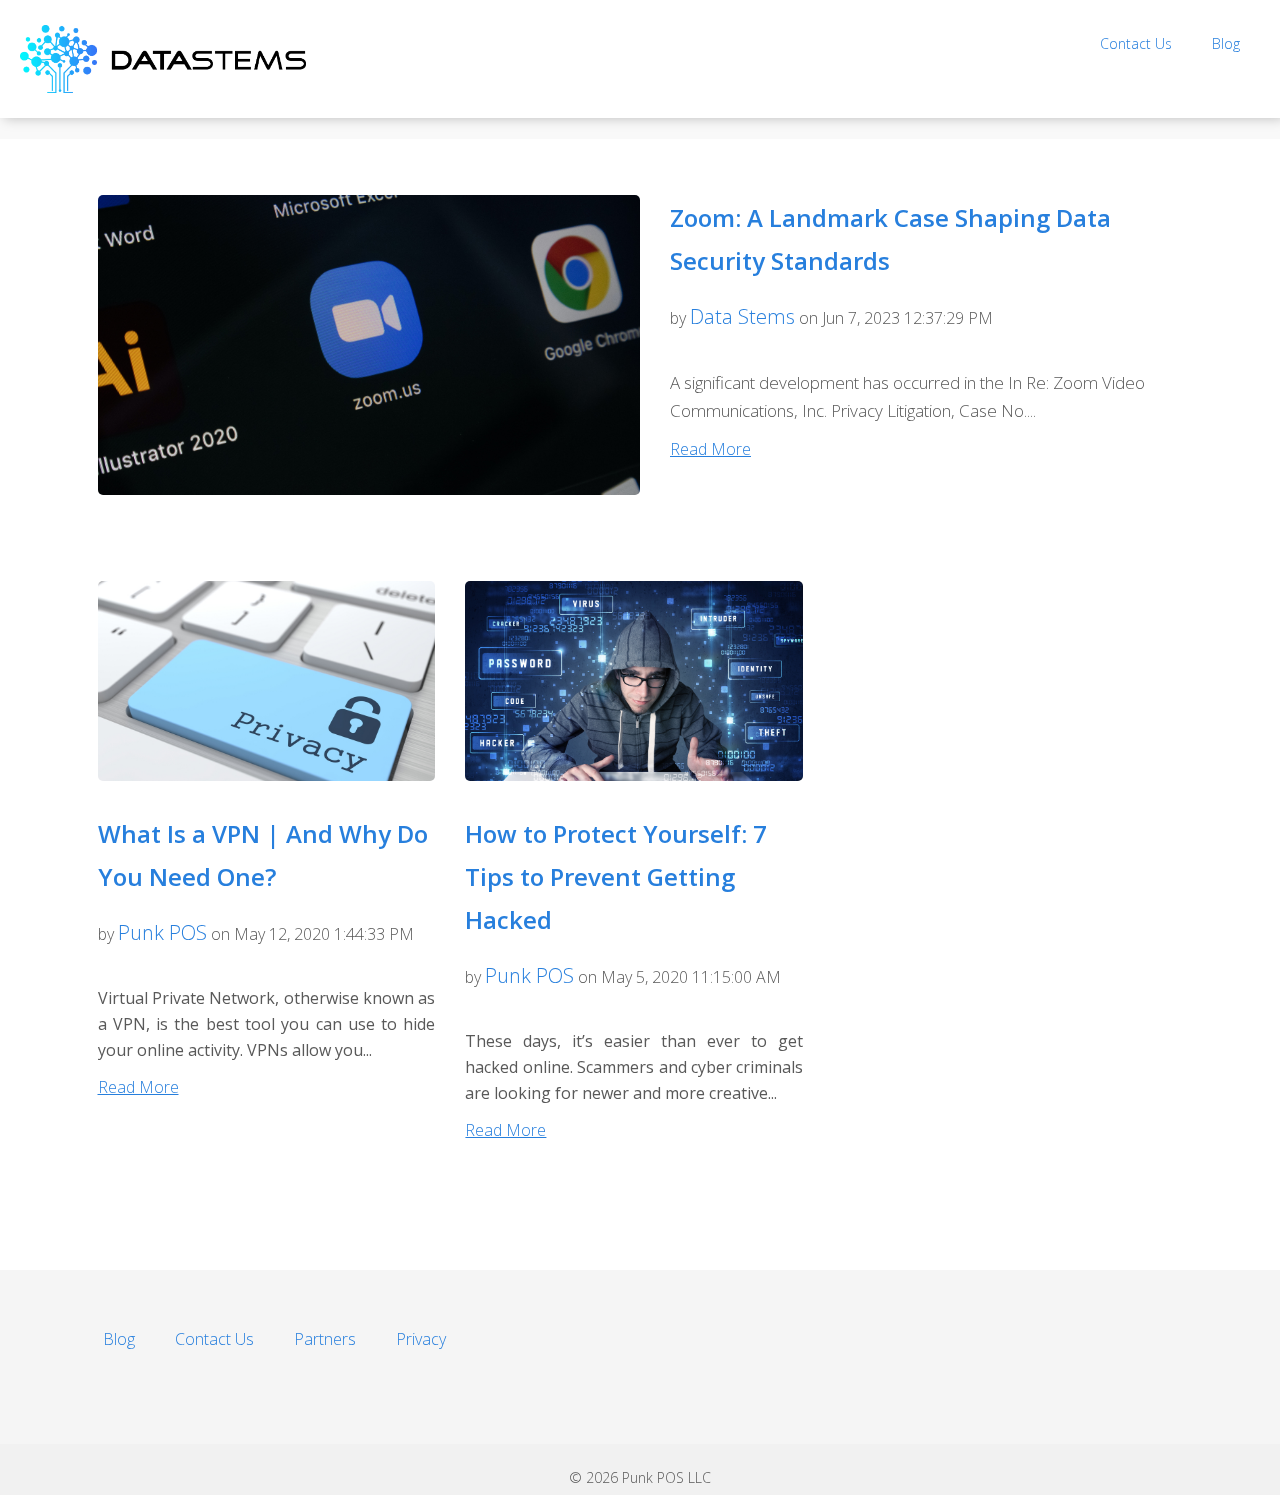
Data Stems (742, 316)
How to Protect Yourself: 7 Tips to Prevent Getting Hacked (616, 876)
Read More (710, 449)
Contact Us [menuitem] (1136, 43)
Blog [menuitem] (1226, 43)
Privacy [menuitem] (421, 1339)
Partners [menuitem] (325, 1339)
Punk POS (162, 932)
